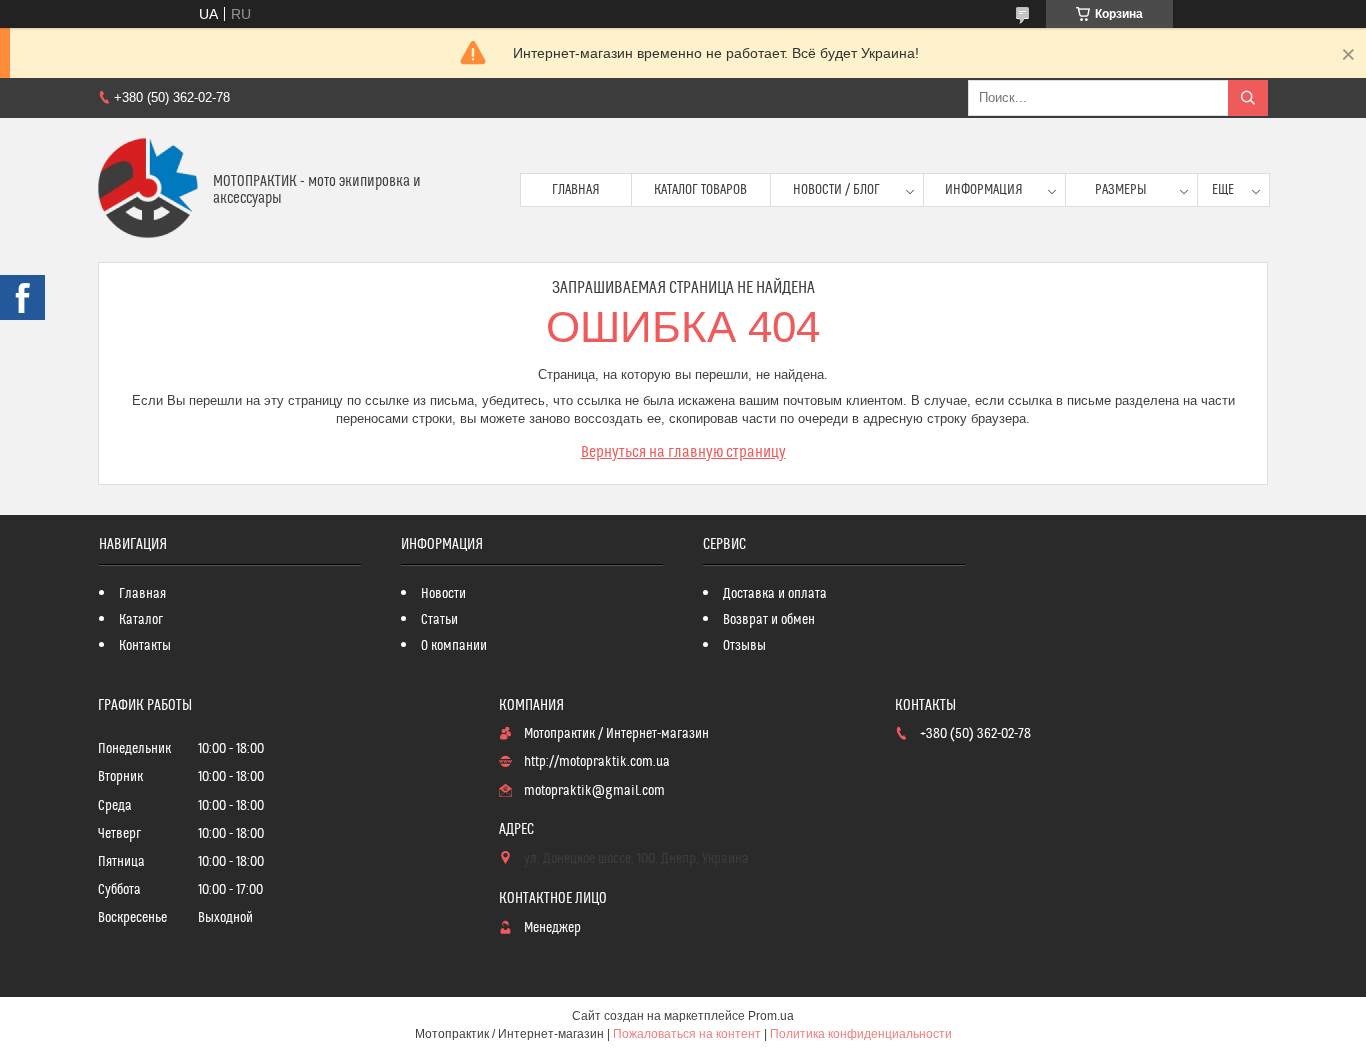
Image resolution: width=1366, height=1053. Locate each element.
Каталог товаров (700, 190)
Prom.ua (771, 1016)
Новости (443, 594)
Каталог (141, 620)
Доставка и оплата (775, 594)
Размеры (1121, 190)
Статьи (439, 620)
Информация (984, 190)
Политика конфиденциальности (861, 1034)
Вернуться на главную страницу (683, 452)
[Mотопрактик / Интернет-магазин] (148, 190)
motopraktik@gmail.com (594, 791)
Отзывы (744, 646)
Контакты (145, 646)
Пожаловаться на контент (687, 1034)
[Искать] (1248, 98)
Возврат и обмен (769, 620)
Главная (576, 190)
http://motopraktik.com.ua (597, 762)
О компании (454, 646)
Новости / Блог (836, 190)
